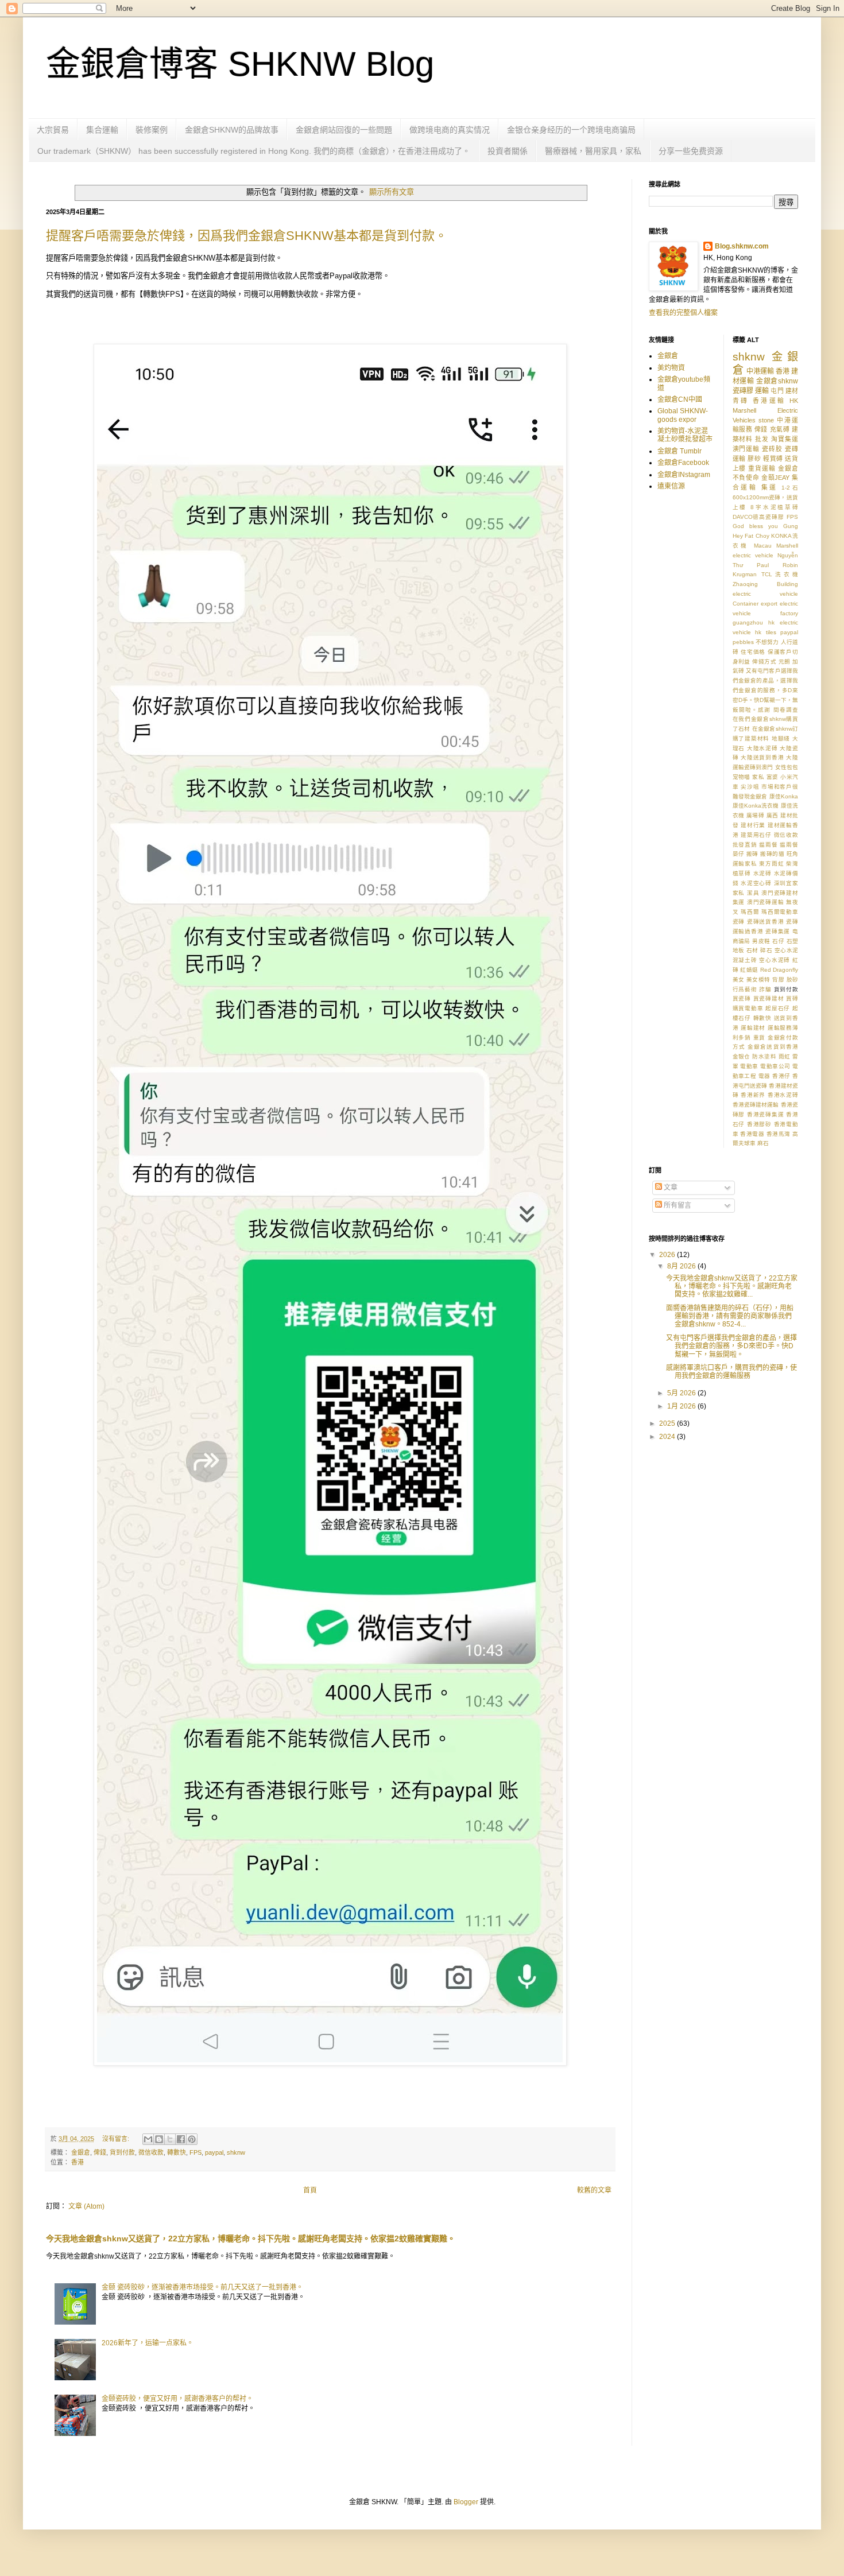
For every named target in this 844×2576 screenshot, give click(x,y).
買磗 (792, 998)
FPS (195, 2152)
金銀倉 (81, 2152)
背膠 (778, 979)
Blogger (466, 2502)
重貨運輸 (762, 468)
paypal (214, 2152)
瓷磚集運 (778, 931)
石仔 (778, 941)
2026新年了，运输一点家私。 (148, 2343)
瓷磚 (739, 922)
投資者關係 (508, 151)
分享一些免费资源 (691, 151)
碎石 (766, 950)
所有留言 (677, 1205)
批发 (762, 439)
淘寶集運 (785, 439)
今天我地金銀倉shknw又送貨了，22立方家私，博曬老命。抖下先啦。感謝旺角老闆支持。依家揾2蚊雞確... (732, 1287)
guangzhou (748, 622)
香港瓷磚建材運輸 (756, 1105)
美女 (739, 979)
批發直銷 (745, 845)
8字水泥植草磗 (774, 507)
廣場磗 (755, 815)
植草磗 (742, 873)
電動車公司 (775, 1066)
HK (794, 401)
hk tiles (766, 632)
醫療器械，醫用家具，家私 (593, 151)
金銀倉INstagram (684, 475)
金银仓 (742, 1056)
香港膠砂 (759, 1124)
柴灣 (792, 864)
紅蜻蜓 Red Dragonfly (769, 970)
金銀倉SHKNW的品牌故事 (232, 130)
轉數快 (177, 2152)
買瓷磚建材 (769, 998)
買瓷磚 (742, 998)
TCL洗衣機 (780, 574)
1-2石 (790, 488)
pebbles (743, 642)
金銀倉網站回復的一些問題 (344, 130)
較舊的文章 (594, 2190)
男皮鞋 (761, 941)
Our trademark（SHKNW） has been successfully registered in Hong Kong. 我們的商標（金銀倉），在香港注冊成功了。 (254, 151)
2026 (668, 1255)
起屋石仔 (778, 1008)
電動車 (749, 1066)
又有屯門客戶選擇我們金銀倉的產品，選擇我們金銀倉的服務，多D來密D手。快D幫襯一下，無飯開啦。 (731, 1346)
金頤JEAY (775, 478)
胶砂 (792, 979)
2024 (668, 1437)
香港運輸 (769, 401)
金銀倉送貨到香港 (773, 1047)
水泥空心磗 (756, 883)
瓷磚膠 (743, 391)
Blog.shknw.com (742, 246)
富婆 (773, 777)
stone (766, 420)
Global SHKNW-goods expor (683, 415)
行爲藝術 (745, 989)
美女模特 (758, 979)
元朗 (785, 662)
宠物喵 (742, 777)
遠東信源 (671, 486)
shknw (236, 2152)
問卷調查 (786, 710)
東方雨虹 (771, 864)
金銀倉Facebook (683, 463)
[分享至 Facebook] (181, 2139)
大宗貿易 (53, 130)
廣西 (773, 815)
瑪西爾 (750, 912)
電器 (764, 1076)
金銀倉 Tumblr (680, 451)
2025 (668, 1423)
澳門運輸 (746, 449)
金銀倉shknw (777, 381)
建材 (792, 391)
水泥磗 (762, 873)
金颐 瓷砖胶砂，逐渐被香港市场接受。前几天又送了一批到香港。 (202, 2287)
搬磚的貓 (772, 854)
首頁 (310, 2190)
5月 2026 (682, 1393)
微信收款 (151, 2152)
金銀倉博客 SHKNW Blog (240, 64)
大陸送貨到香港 (762, 757)
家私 (758, 777)
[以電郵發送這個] (148, 2139)
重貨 (760, 1037)
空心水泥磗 (775, 960)
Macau (763, 546)
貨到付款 (122, 2152)
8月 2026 (682, 1266)
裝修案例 (152, 130)
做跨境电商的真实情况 (450, 130)
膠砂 (754, 459)
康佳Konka (784, 796)
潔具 (753, 893)
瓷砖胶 (772, 449)
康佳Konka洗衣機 (756, 806)
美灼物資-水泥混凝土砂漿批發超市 (685, 435)
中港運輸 (760, 371)
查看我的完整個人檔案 (683, 313)
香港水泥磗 (783, 1095)
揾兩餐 (768, 845)
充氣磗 (780, 429)
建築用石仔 (756, 835)
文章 (670, 1188)
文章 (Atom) (86, 2206)
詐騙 (765, 989)
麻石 (763, 1143)
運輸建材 (753, 1028)
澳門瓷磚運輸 (766, 902)
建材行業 (753, 825)
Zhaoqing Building (766, 584)
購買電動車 (748, 1008)
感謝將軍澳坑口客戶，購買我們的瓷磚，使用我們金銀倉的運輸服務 (731, 1372)
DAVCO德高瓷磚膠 (759, 517)
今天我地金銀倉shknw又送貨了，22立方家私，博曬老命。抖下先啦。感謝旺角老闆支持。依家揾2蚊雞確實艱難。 (251, 2239)
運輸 (762, 391)
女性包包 (787, 767)
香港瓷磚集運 (766, 1114)
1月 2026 (682, 1406)
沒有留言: (117, 2139)
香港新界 (753, 1095)
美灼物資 (671, 368)
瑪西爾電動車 (780, 912)
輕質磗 (773, 459)
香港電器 (752, 1134)
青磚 (741, 401)
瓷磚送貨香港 (766, 922)
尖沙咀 (750, 787)
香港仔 (781, 1076)
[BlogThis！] (159, 2139)
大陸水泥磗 (762, 748)
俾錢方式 (764, 662)
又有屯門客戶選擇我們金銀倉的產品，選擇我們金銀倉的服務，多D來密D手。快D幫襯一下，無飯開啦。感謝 (766, 690)
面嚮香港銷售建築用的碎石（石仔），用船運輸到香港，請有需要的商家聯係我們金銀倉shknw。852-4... (730, 1316)
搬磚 (752, 854)
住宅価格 (753, 652)
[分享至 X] (170, 2139)
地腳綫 (781, 738)
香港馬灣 (779, 1134)
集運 (770, 487)
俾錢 (100, 2152)
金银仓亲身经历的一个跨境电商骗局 (571, 130)
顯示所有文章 (391, 192)
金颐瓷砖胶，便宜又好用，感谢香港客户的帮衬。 (177, 2399)
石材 (752, 950)
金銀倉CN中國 (680, 399)
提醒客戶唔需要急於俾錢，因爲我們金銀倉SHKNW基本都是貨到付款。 (247, 236)
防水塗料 (764, 1056)
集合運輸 (102, 130)
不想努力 (767, 642)
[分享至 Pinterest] (192, 2139)
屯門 (777, 391)
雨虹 (785, 1056)
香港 (78, 2162)
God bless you (755, 526)
